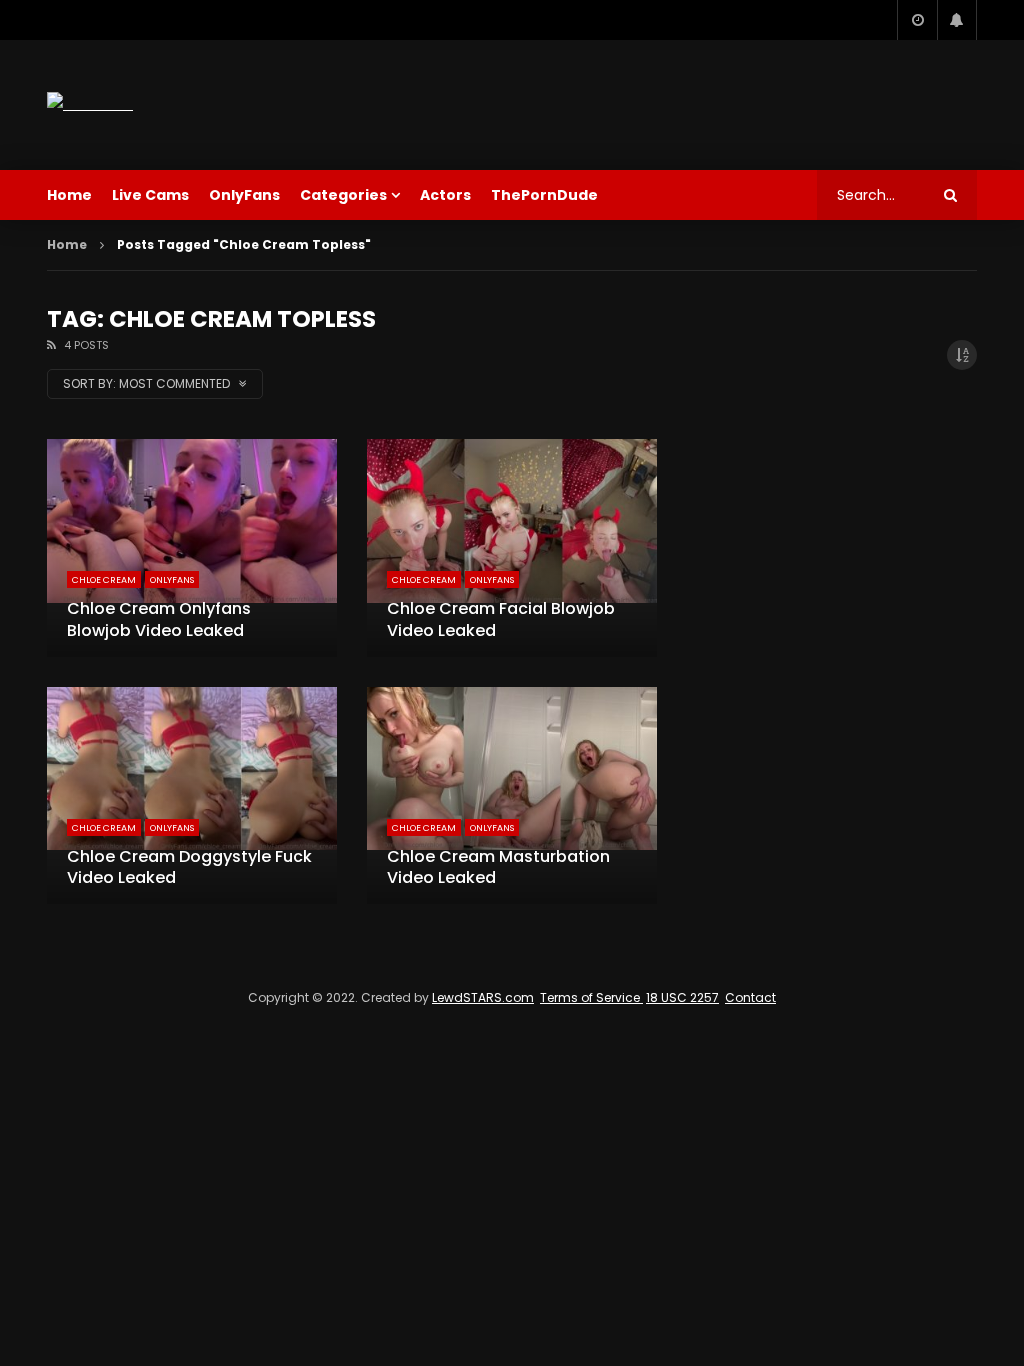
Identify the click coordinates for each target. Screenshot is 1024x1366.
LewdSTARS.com (483, 997)
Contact (750, 997)
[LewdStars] (90, 104)
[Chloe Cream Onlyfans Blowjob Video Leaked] (192, 547)
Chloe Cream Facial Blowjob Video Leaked (501, 619)
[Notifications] (957, 20)
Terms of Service (591, 997)
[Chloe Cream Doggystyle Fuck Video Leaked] (192, 795)
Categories (343, 195)
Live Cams (150, 195)
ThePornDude (544, 195)
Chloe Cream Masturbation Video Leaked (498, 867)
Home (69, 195)
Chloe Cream (104, 580)
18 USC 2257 (682, 997)
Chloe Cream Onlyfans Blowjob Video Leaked (159, 619)
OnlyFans (244, 195)
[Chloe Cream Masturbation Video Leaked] (512, 795)
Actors (445, 195)
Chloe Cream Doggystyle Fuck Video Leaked (189, 867)
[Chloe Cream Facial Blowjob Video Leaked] (512, 547)
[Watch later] (917, 20)
